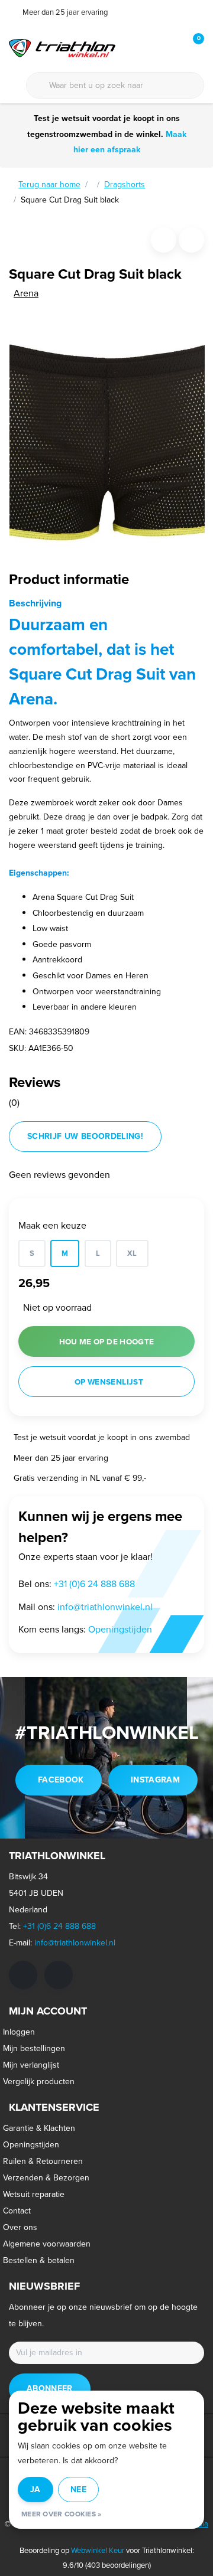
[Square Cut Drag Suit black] (107, 432)
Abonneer (50, 2389)
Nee (78, 2490)
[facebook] (23, 1975)
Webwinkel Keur (98, 2550)
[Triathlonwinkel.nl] (62, 47)
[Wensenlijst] (170, 47)
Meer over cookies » (62, 2514)
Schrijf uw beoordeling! (85, 1136)
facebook (61, 1780)
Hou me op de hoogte (106, 1341)
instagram (155, 1780)
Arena (26, 293)
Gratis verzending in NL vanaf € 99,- (80, 1478)
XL (132, 1253)
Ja (35, 2490)
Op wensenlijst (109, 1382)
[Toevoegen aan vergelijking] (191, 240)
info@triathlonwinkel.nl (75, 1943)
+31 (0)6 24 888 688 (59, 1926)
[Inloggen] (148, 47)
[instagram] (59, 1975)
